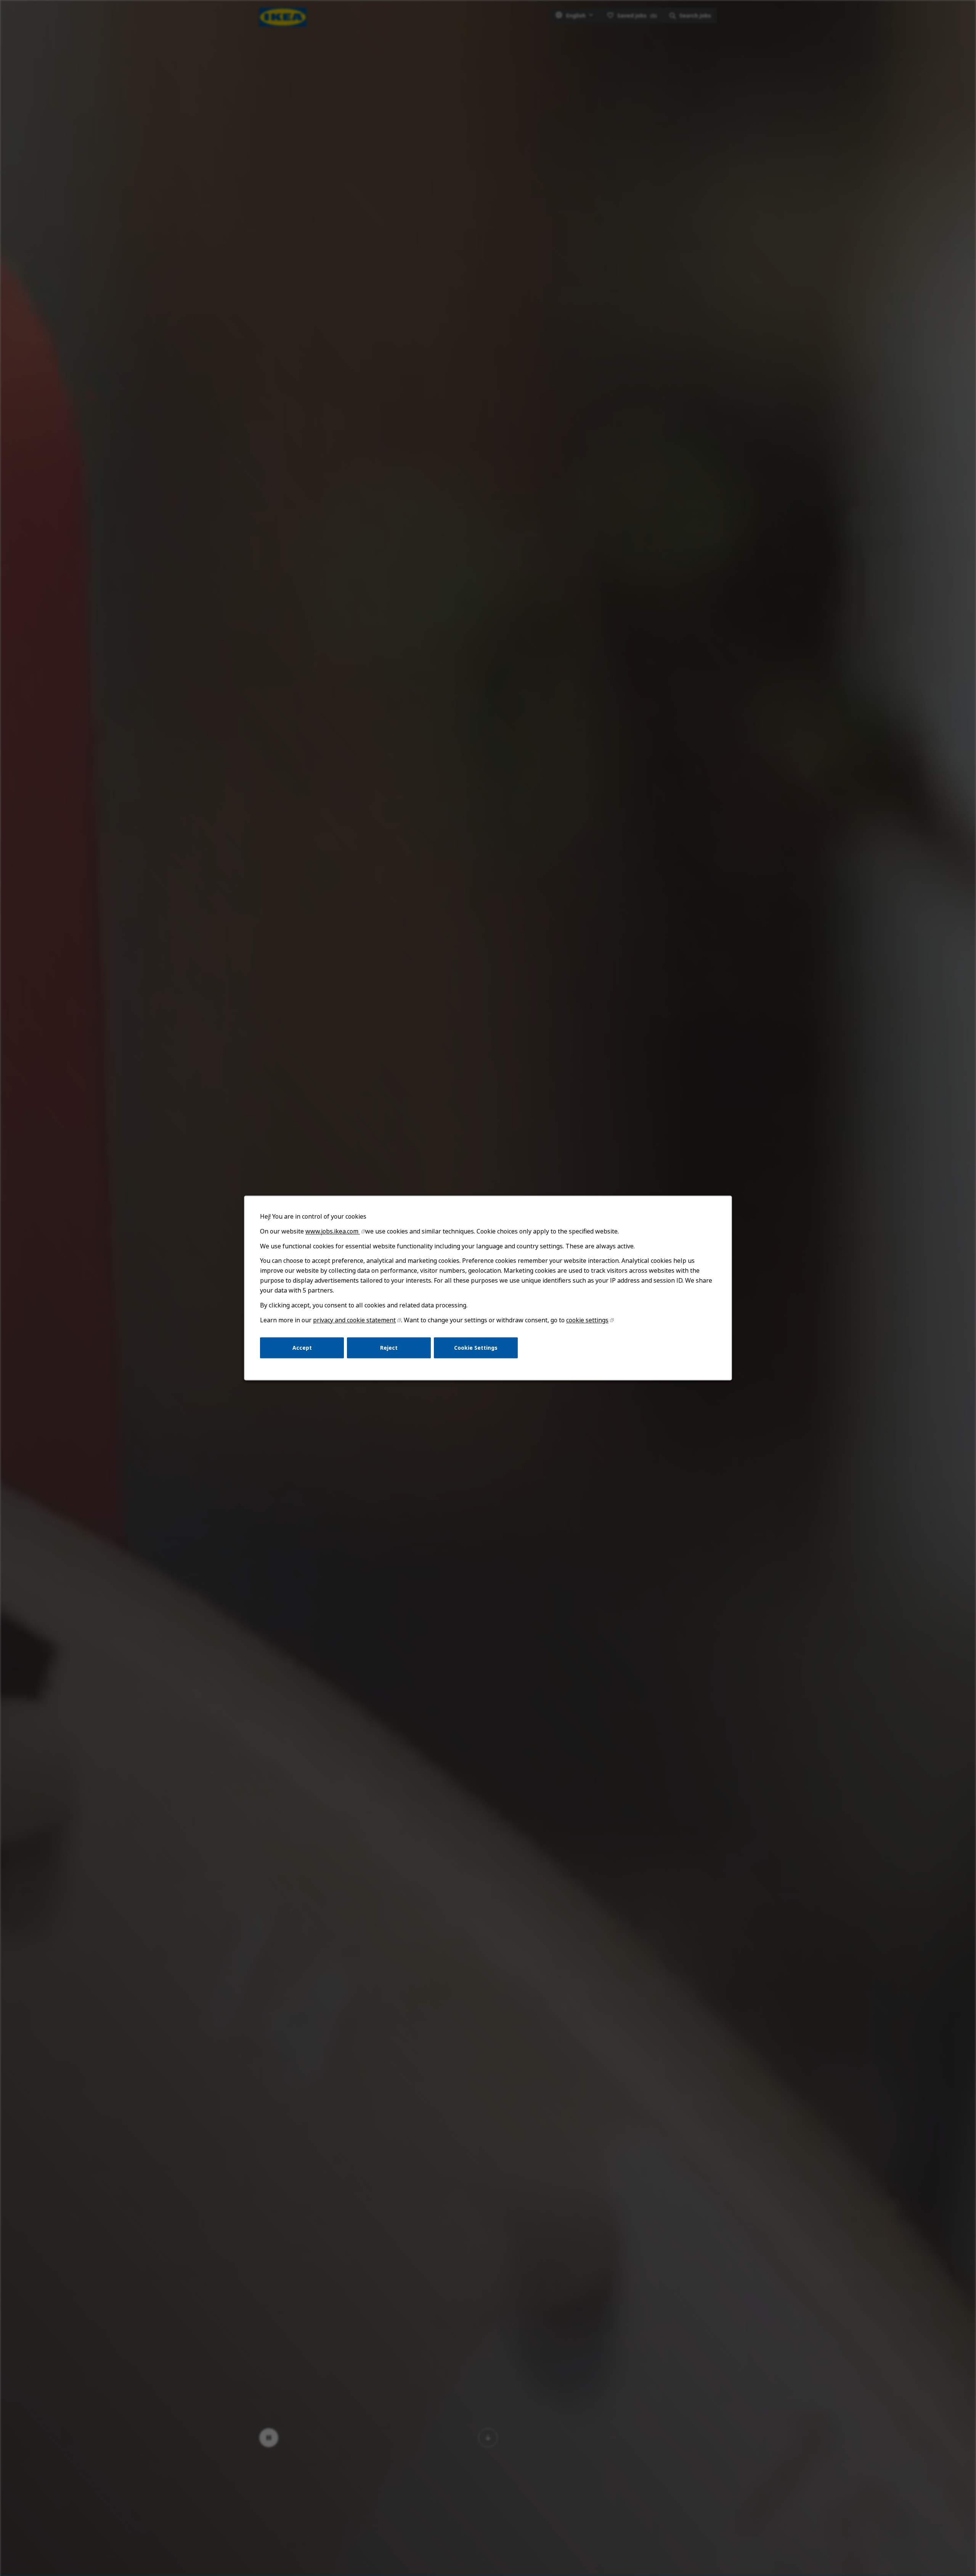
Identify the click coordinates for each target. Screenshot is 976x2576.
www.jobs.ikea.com (333, 1231)
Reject (389, 1348)
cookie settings (587, 1320)
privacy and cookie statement (354, 1320)
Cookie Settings (476, 1348)
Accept (302, 1348)
